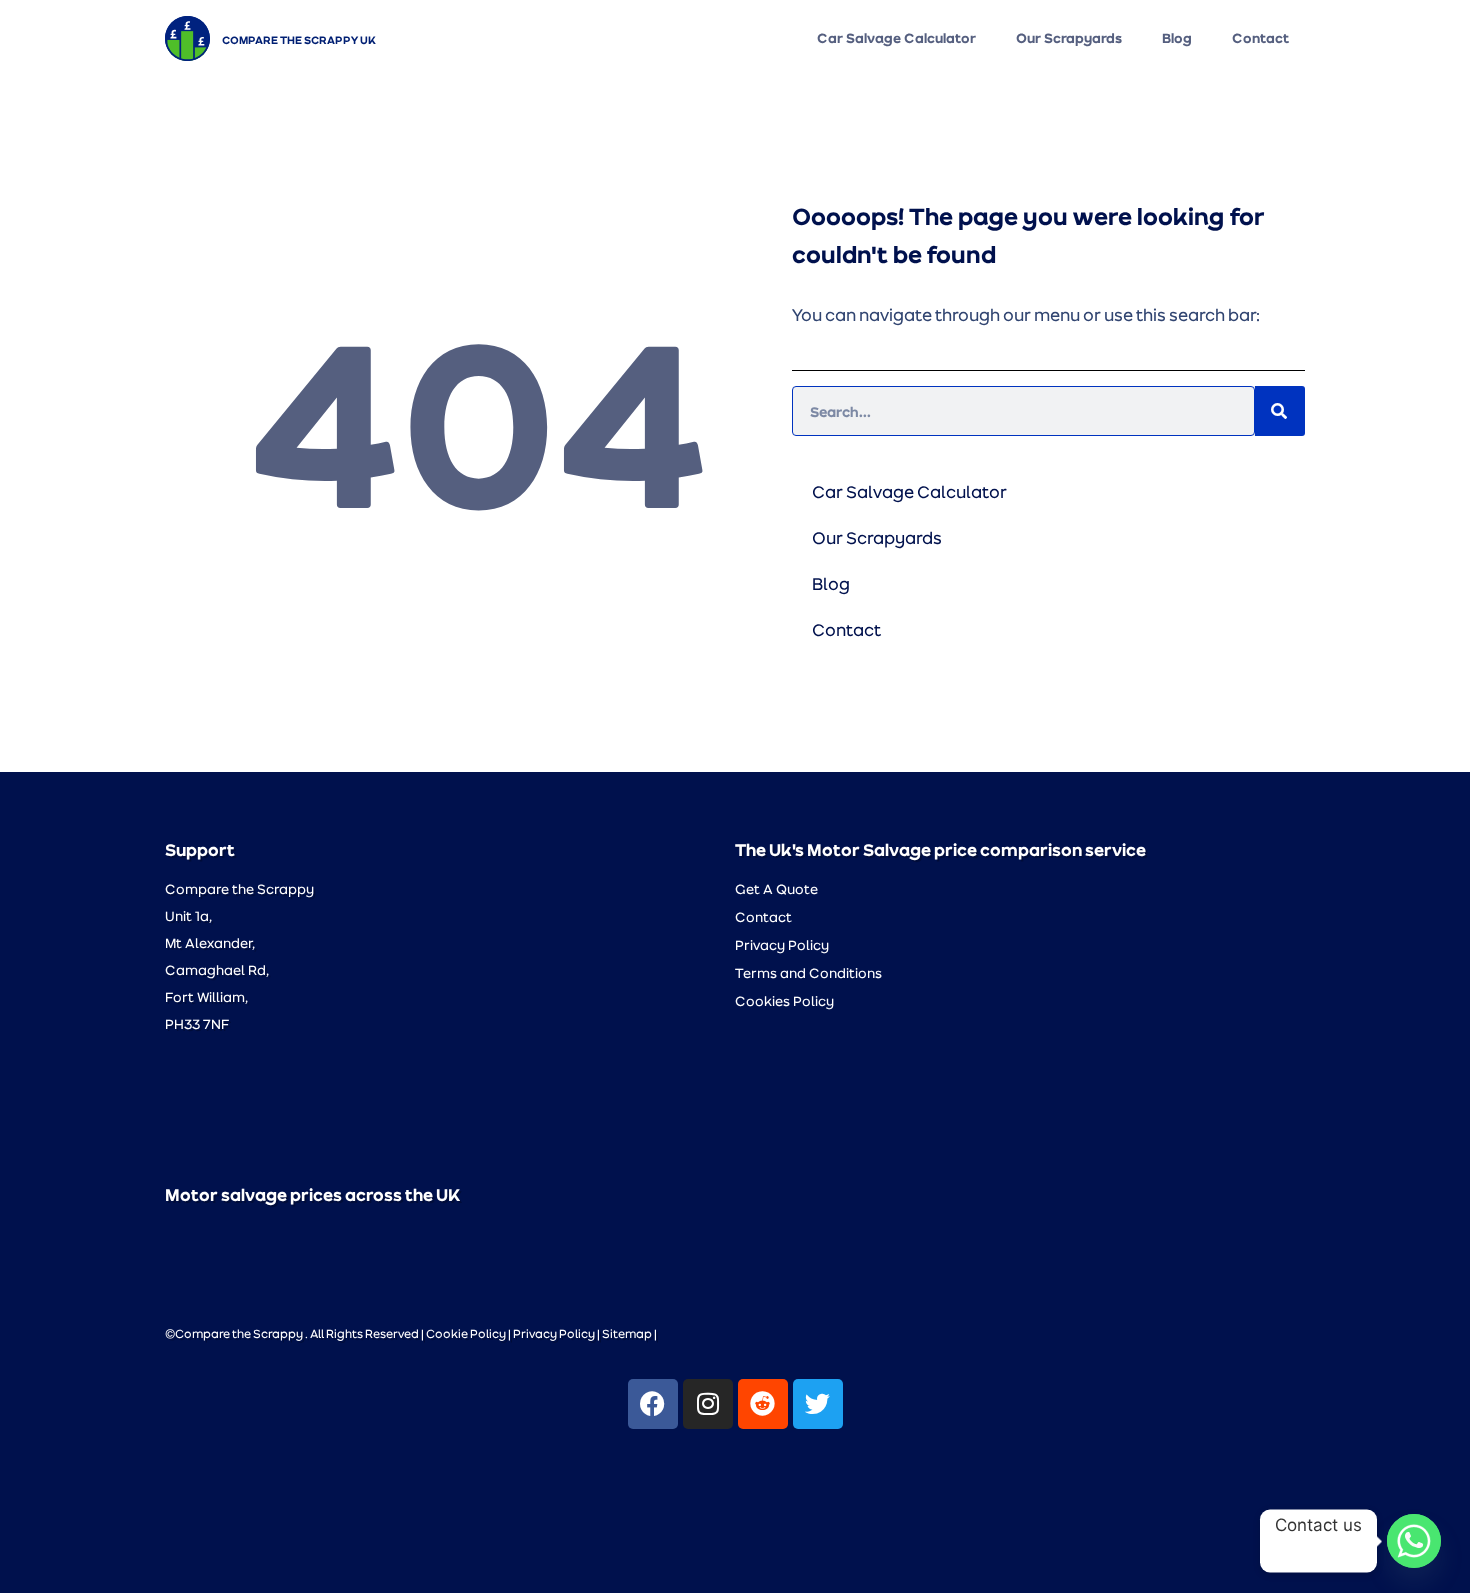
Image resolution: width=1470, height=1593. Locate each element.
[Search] (1280, 411)
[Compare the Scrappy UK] (187, 38)
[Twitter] (818, 1404)
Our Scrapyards (1069, 38)
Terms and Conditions (808, 972)
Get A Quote (776, 888)
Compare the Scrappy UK (299, 39)
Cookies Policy (784, 1000)
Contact (1260, 38)
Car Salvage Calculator (896, 38)
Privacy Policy (782, 944)
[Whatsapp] (1414, 1541)
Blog (1177, 38)
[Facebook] (653, 1404)
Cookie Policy (466, 1333)
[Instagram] (708, 1404)
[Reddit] (763, 1404)
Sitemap (627, 1333)
